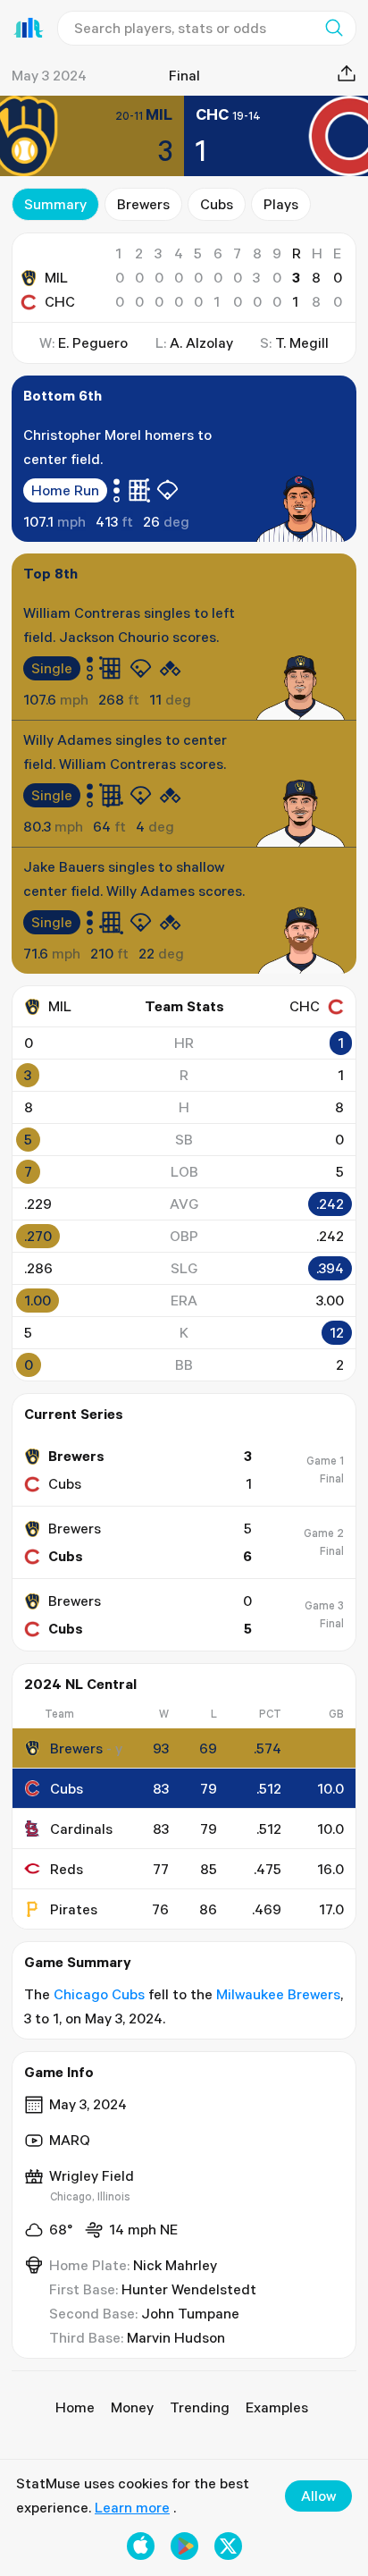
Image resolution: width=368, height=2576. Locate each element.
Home (75, 2407)
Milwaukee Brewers (278, 1994)
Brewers (143, 204)
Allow (318, 2496)
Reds (67, 1869)
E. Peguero (93, 342)
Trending (200, 2407)
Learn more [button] (132, 2507)
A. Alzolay (201, 342)
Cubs (217, 204)
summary (55, 204)
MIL (56, 277)
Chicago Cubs (99, 1994)
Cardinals (81, 1829)
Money (132, 2407)
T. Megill (302, 342)
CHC (60, 301)
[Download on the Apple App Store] (141, 2546)
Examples (277, 2407)
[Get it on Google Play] (184, 2546)
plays (281, 204)
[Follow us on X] (228, 2546)
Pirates (74, 1909)
